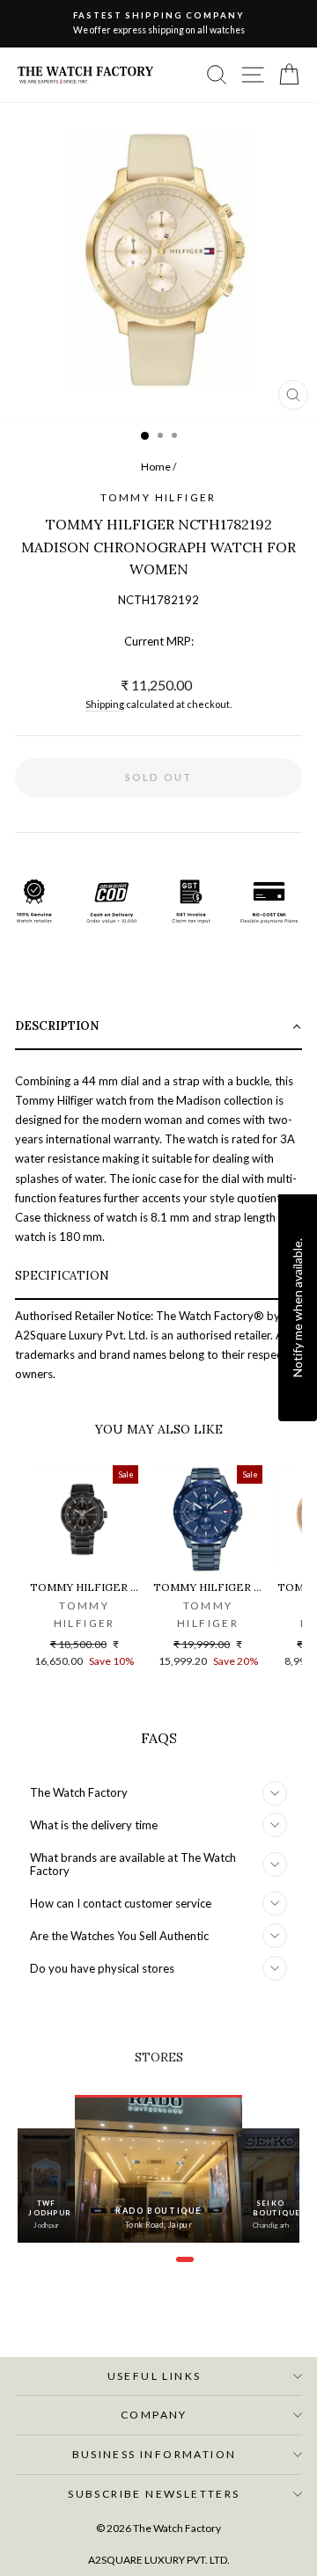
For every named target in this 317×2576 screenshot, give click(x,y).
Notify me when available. (297, 1307)
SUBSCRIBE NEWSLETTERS (154, 2494)
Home (156, 467)
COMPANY (154, 2415)
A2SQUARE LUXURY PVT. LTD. (159, 2560)
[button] (158, 1028)
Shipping (105, 704)
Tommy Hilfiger (158, 497)
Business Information (155, 2454)
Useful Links (155, 2376)
